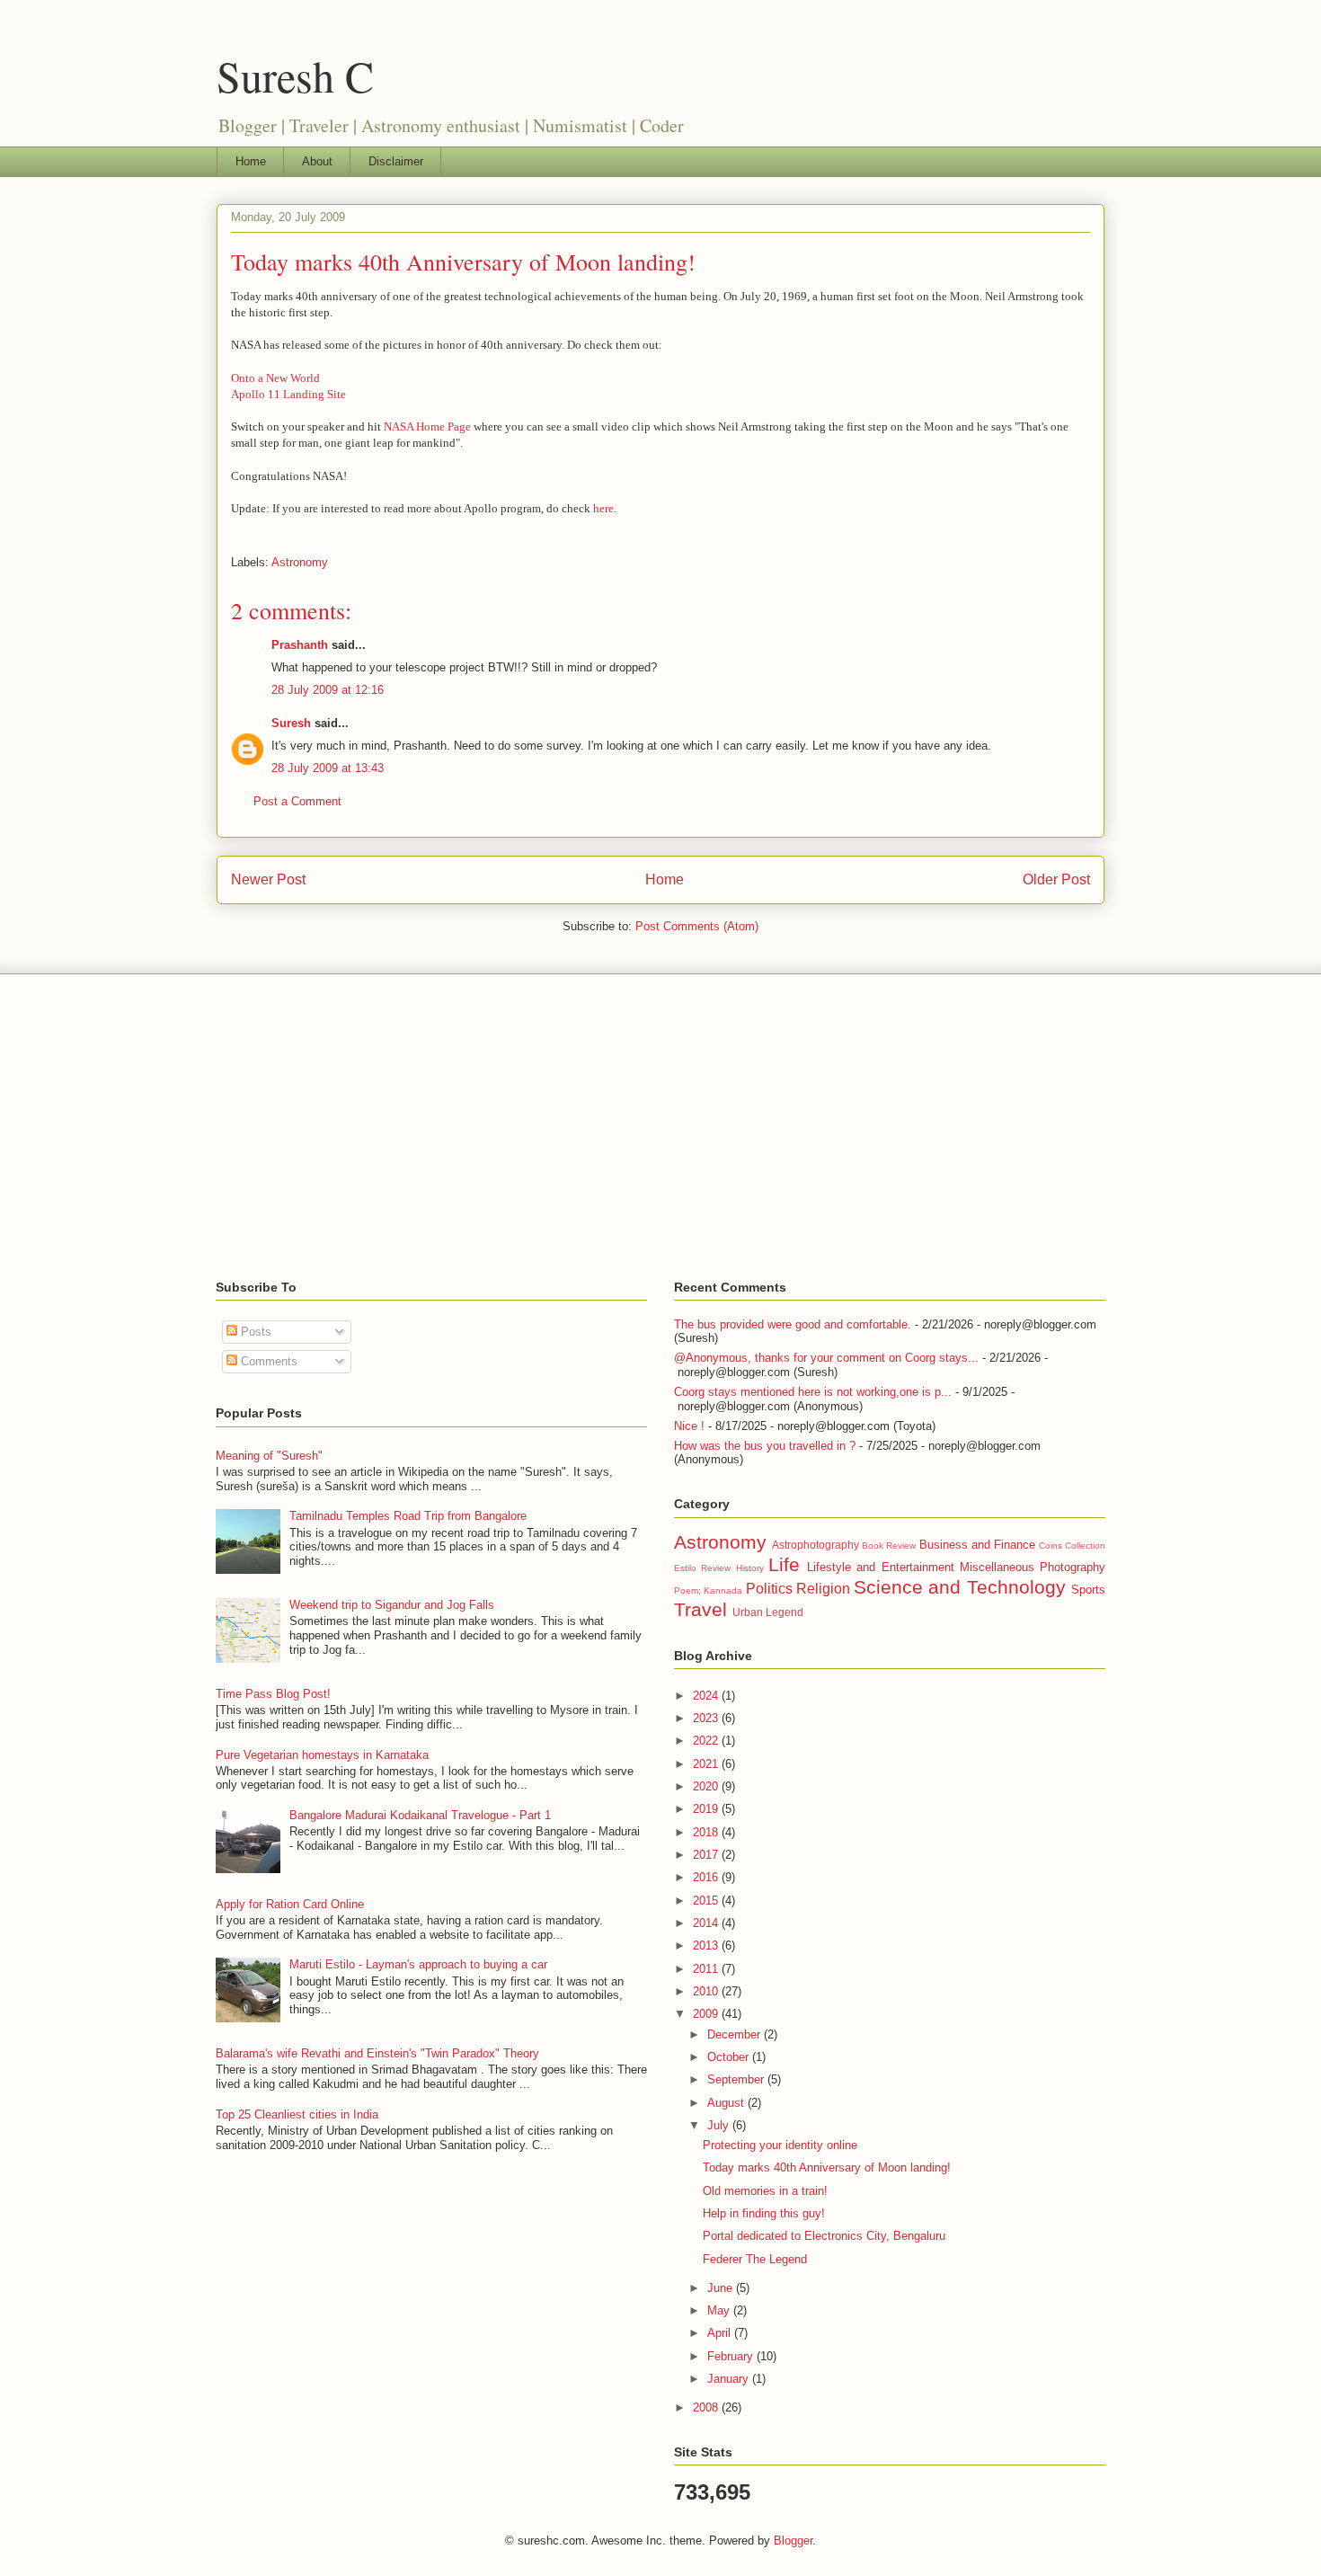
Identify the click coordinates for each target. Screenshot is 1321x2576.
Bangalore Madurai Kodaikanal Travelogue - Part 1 (420, 1815)
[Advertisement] (660, 1127)
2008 (707, 2407)
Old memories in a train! (765, 2191)
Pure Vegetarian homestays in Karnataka (322, 1755)
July (720, 2125)
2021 (707, 1764)
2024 (707, 1696)
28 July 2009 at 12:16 (328, 690)
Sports (1088, 1590)
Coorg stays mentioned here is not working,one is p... (813, 1392)
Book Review (889, 1546)
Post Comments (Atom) (697, 926)
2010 (707, 1991)
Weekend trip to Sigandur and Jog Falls (392, 1605)
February (732, 2356)
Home (251, 161)
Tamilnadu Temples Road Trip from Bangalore (408, 1516)
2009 (707, 2014)
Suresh (291, 723)
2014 (707, 1923)
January (730, 2379)
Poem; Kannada (708, 1590)
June (722, 2288)
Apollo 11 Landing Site (288, 394)
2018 (707, 1832)
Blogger (793, 2540)
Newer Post (268, 879)
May (720, 2310)
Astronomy (300, 562)
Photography (1073, 1567)
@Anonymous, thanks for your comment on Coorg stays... (826, 1358)
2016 (707, 1877)
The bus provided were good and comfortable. (793, 1324)
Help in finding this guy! (764, 2213)
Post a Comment (297, 801)
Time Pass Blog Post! (273, 1694)
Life (784, 1564)
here (603, 508)
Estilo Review (702, 1568)
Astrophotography (816, 1545)
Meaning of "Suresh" (269, 1456)
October (730, 2057)
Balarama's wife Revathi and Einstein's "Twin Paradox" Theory (377, 2053)
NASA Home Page (427, 426)
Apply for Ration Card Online (290, 1904)
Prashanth (300, 645)
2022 (707, 1741)
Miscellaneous (997, 1567)
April (721, 2333)
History (750, 1568)
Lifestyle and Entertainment (881, 1567)
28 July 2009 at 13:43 (328, 768)
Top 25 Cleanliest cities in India (297, 2114)
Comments (267, 1361)
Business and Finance (977, 1545)
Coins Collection (1072, 1546)
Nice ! (689, 1426)
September (737, 2079)
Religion (823, 1589)
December (736, 2034)
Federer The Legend (755, 2259)
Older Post (1056, 879)
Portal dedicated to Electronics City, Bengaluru (824, 2236)
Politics (769, 1589)
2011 (707, 1969)
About (317, 161)
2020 (707, 1786)
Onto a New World (275, 378)
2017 (707, 1855)
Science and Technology (960, 1587)
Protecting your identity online (780, 2145)
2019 (707, 1809)
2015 (707, 1901)
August (727, 2103)
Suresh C (295, 76)
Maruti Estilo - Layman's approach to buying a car (418, 1964)
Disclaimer (396, 161)
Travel (700, 1609)
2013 (707, 1945)
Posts (254, 1332)
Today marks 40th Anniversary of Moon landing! (463, 262)
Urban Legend (768, 1612)
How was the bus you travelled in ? (765, 1446)
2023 (707, 1718)
